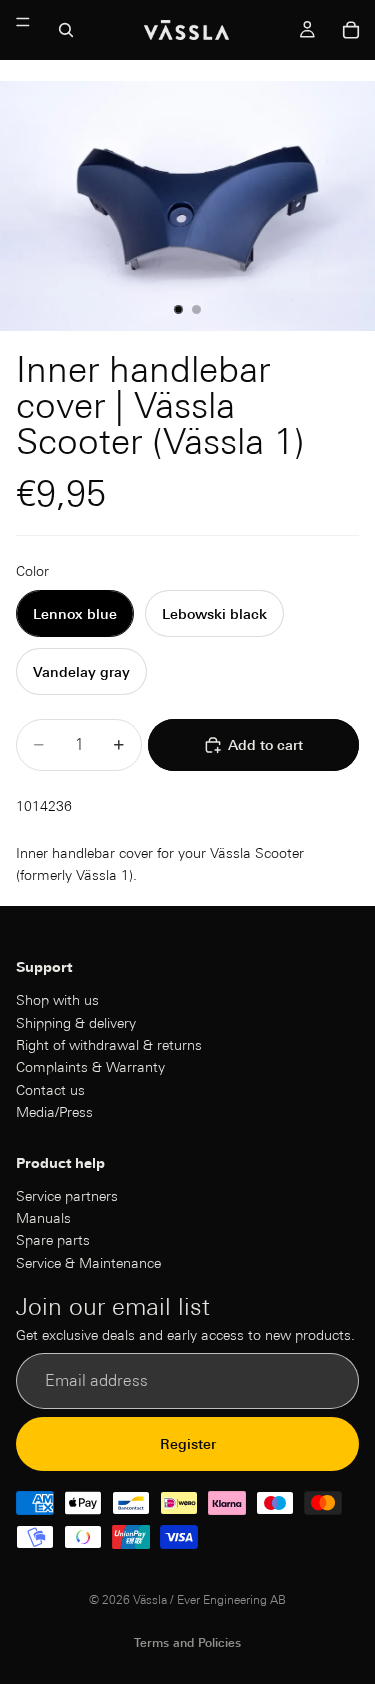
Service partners (67, 1196)
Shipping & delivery (76, 1023)
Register (188, 1444)
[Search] (66, 30)
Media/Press (54, 1112)
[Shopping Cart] (351, 30)
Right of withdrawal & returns (109, 1045)
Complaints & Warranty (90, 1068)
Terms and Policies (187, 1642)
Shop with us (57, 1001)
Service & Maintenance (88, 1263)
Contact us (50, 1090)
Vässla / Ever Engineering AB (209, 1599)
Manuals (43, 1218)
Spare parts (53, 1241)
